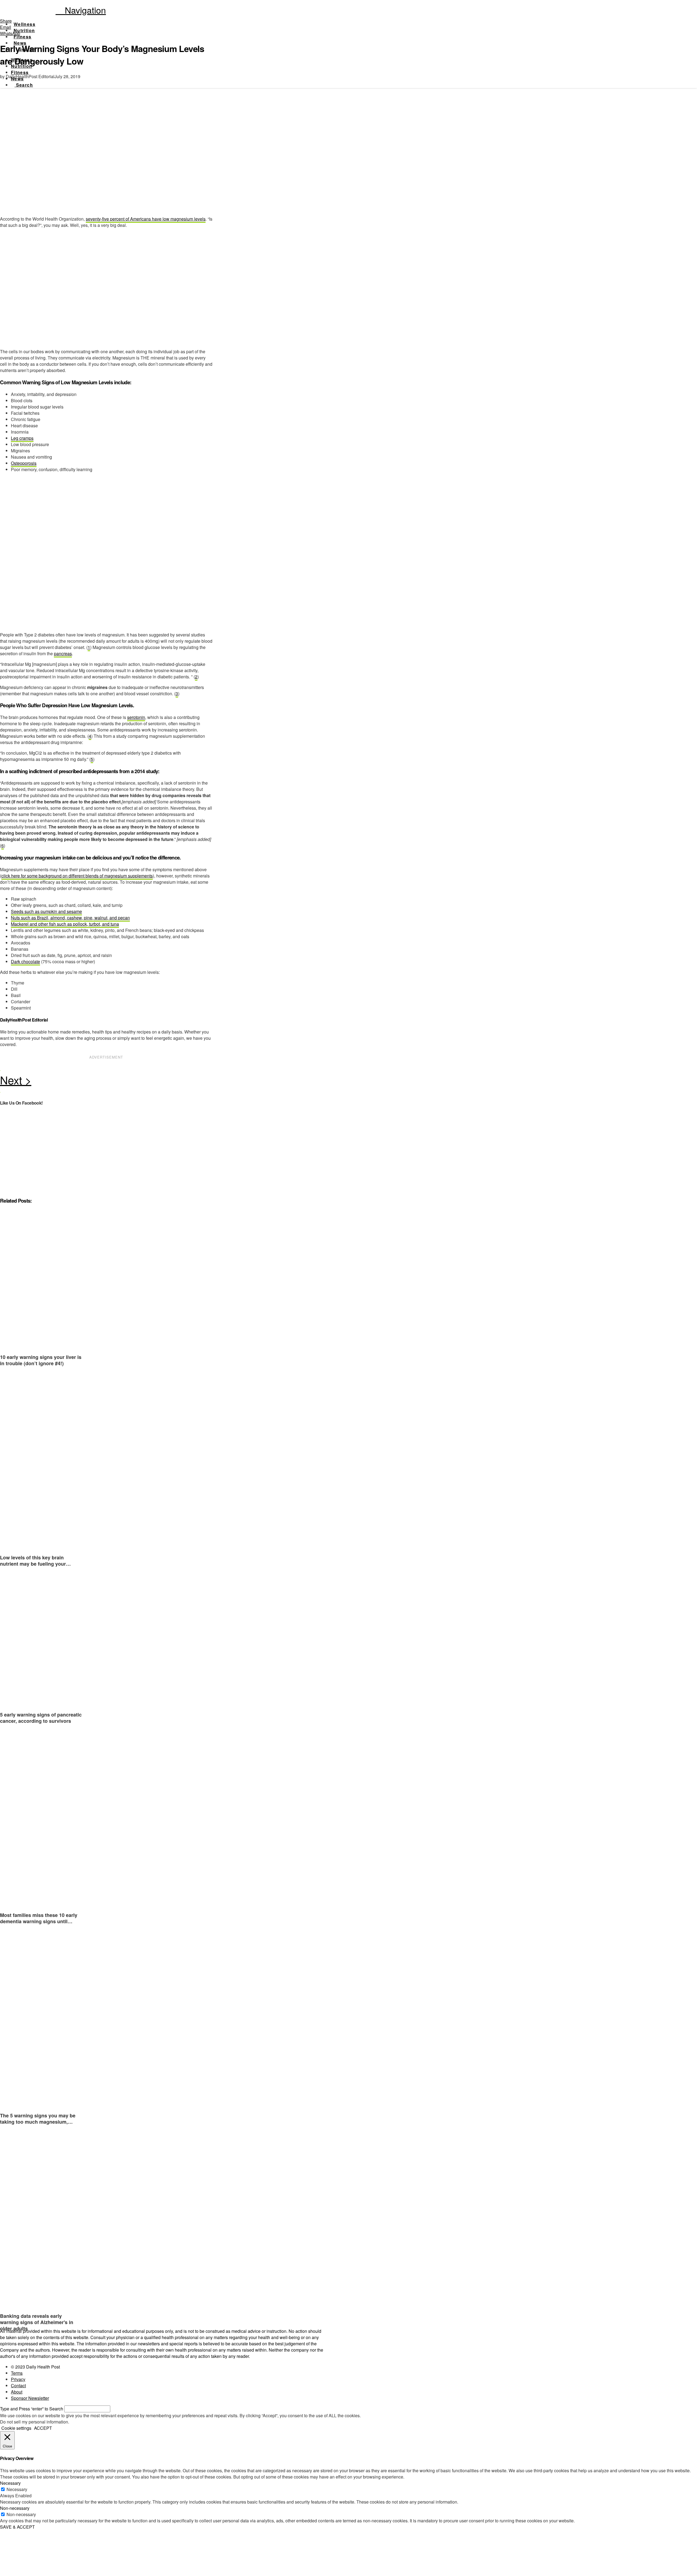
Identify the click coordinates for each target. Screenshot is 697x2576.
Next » (106, 1081)
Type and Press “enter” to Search (32, 2409)
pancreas (63, 653)
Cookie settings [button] (16, 2428)
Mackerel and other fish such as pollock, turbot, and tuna (65, 924)
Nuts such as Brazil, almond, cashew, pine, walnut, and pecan (70, 918)
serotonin (136, 717)
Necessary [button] (10, 2483)
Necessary (17, 2489)
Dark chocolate (25, 961)
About (17, 2392)
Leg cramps (22, 438)
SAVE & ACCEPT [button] (17, 2527)
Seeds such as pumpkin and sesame (46, 911)
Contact (18, 2386)
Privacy (18, 2379)
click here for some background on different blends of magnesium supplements (77, 876)
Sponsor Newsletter (30, 2398)
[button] (81, 10)
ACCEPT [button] (43, 2428)
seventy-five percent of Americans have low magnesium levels (146, 219)
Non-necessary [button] (15, 2508)
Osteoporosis (24, 463)
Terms (17, 2373)
